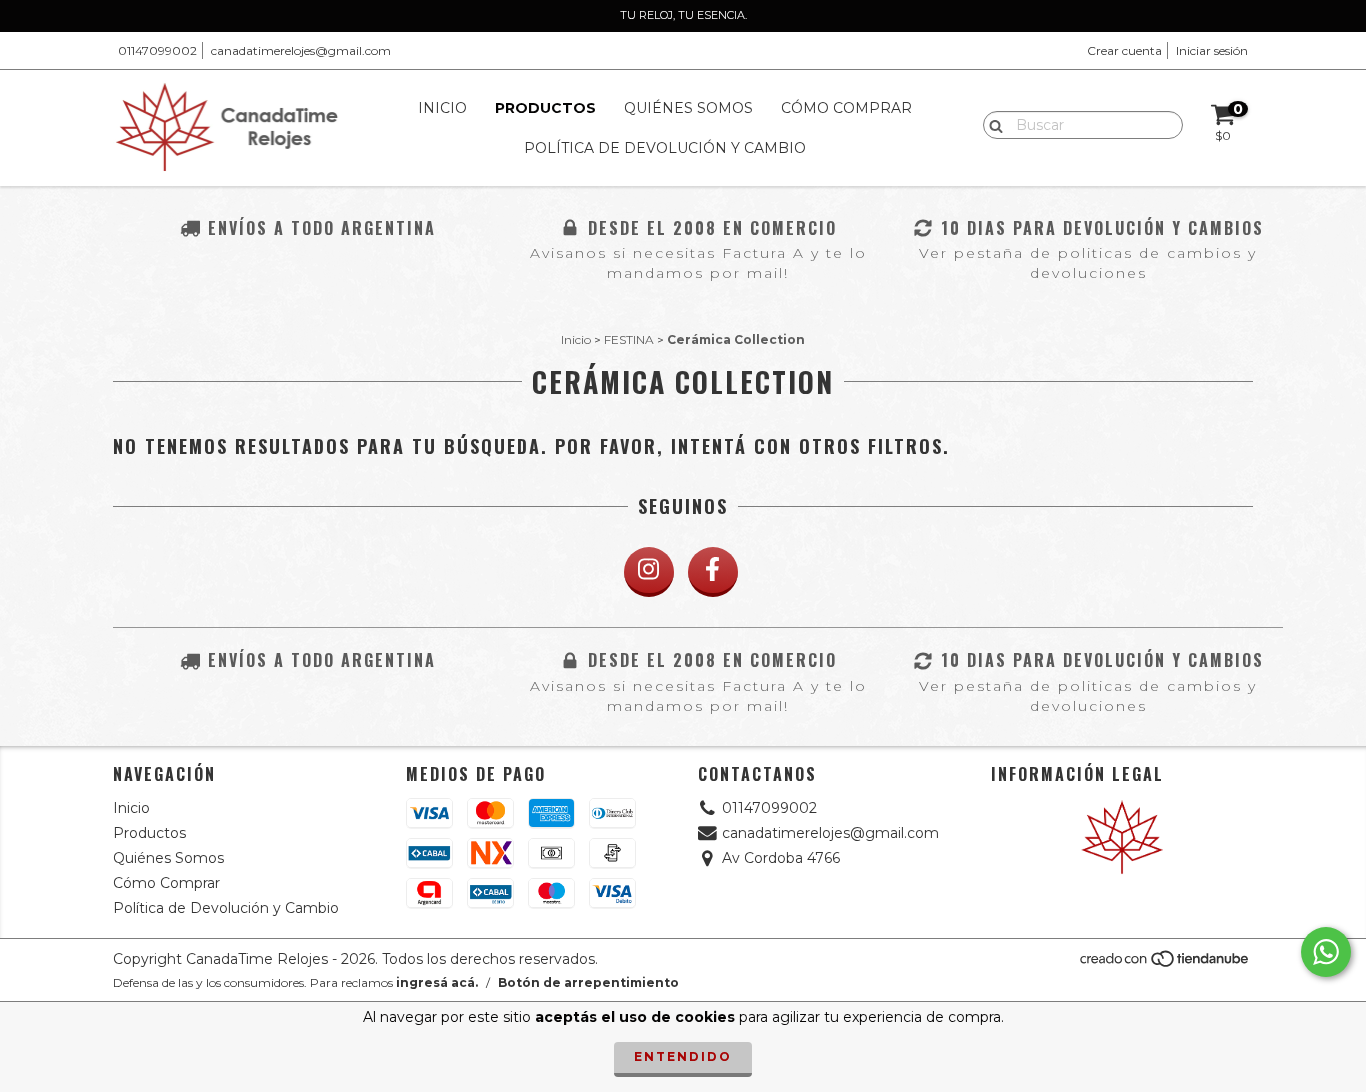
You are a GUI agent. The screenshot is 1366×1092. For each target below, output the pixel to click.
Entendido (683, 1056)
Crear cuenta (1124, 50)
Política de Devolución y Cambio (665, 148)
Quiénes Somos (688, 108)
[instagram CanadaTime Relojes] (649, 572)
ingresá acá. (437, 982)
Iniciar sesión (1212, 50)
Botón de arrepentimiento (588, 982)
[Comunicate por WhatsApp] (1326, 952)
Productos (545, 108)
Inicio (442, 108)
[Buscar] (991, 124)
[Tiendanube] (1165, 964)
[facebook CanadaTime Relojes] (713, 572)
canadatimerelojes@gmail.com (301, 50)
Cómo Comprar (846, 108)
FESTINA (629, 339)
